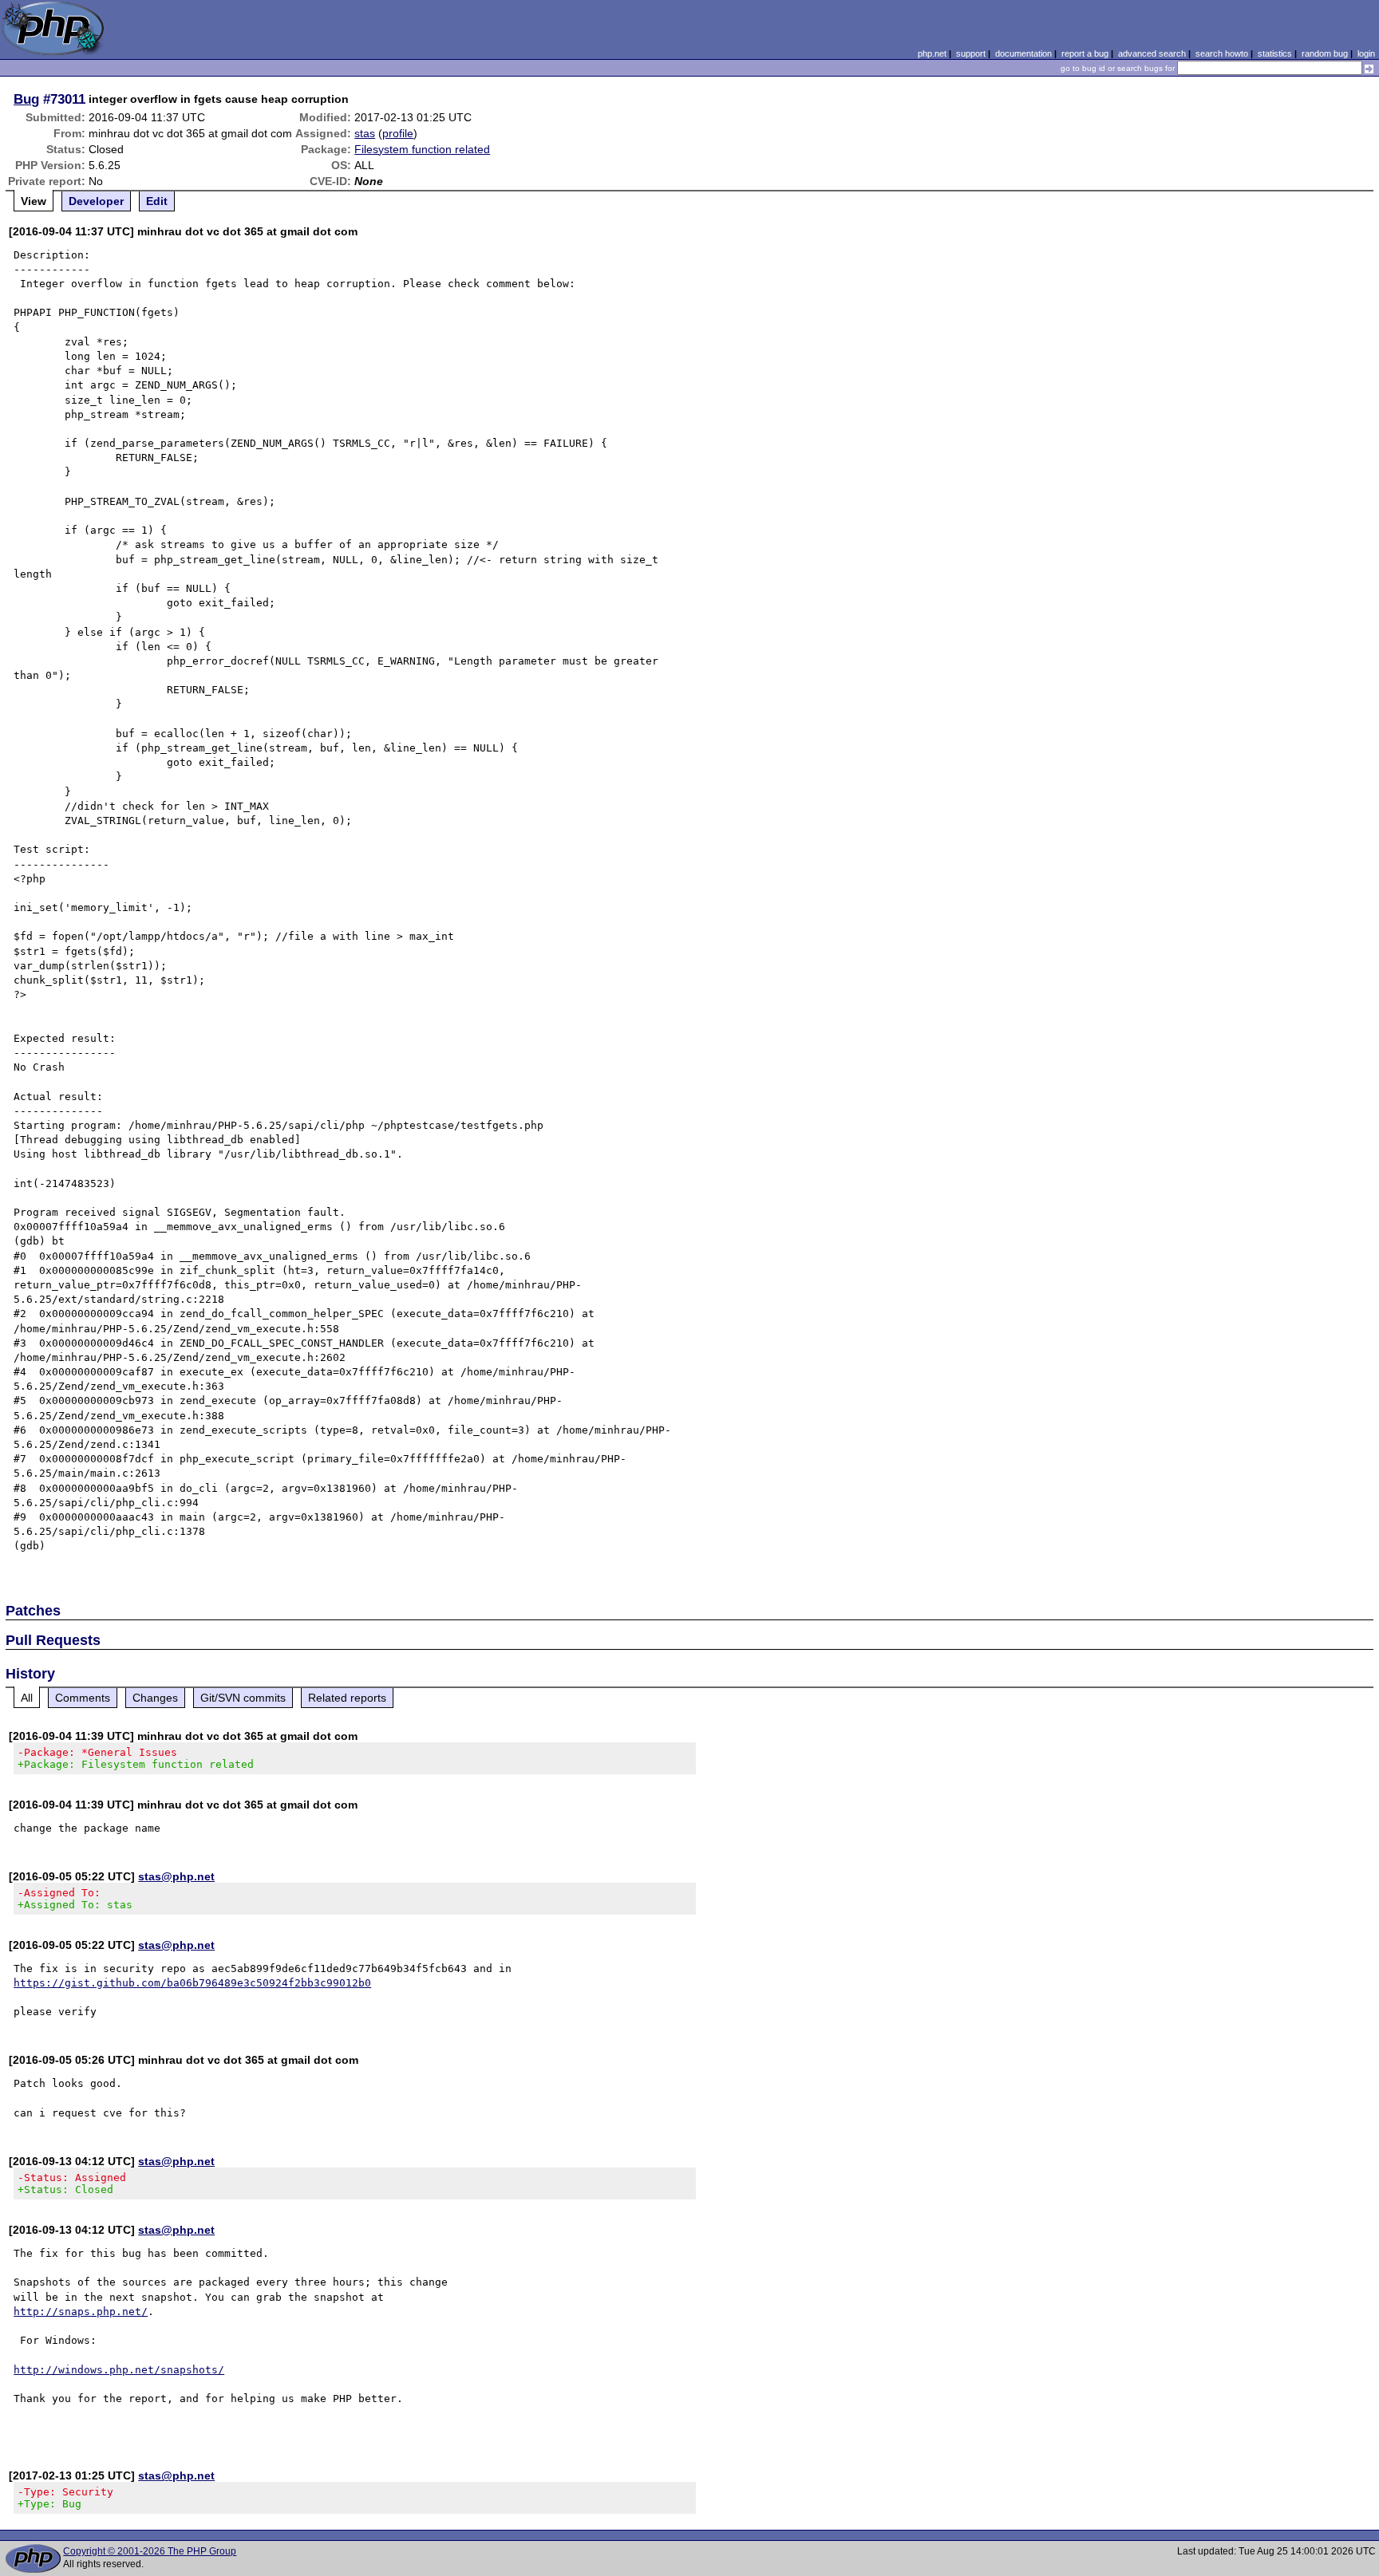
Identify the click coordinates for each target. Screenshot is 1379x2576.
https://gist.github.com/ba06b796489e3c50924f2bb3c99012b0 (192, 1983)
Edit (157, 201)
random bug (1325, 53)
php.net (932, 53)
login (1366, 53)
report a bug (1085, 53)
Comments (83, 1698)
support (971, 53)
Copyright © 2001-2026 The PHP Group (150, 2551)
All (27, 1698)
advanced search (1152, 53)
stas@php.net (176, 1876)
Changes (155, 1698)
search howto (1222, 53)
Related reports (347, 1698)
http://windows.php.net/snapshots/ (119, 2370)
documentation (1023, 53)
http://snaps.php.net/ (81, 2312)
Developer (96, 201)
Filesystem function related (422, 149)
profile (398, 133)
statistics (1275, 53)
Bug (26, 99)
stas (365, 133)
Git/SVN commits (243, 1698)
